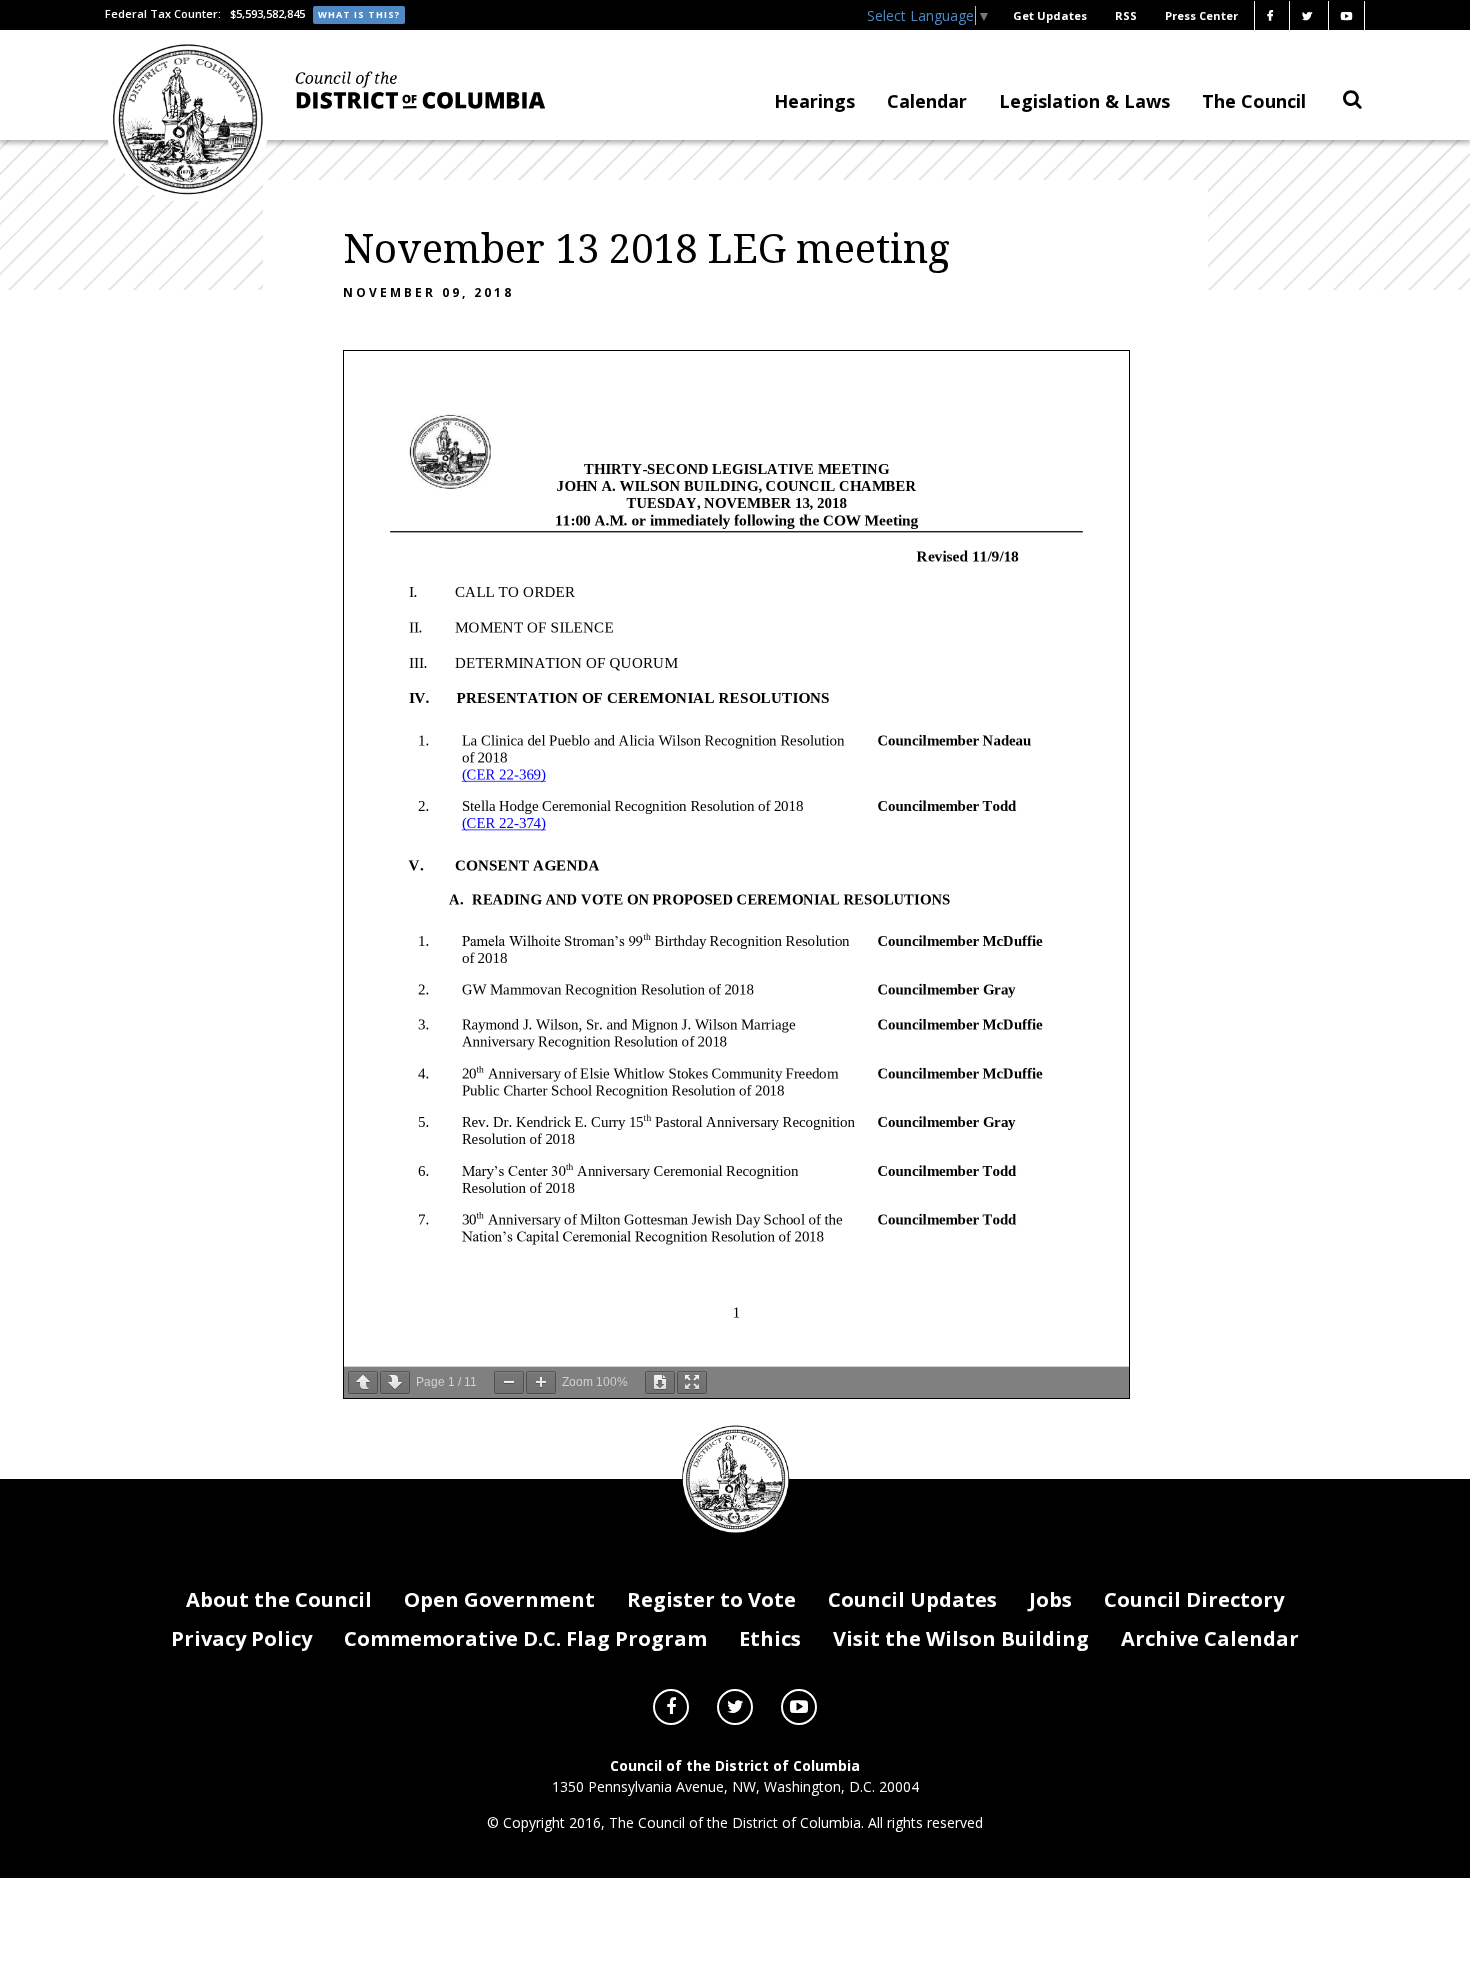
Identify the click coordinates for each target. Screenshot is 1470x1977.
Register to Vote (711, 1599)
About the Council (279, 1599)
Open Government (499, 1599)
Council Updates (912, 1599)
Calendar (927, 101)
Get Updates (1050, 15)
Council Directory (1194, 1599)
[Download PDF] (660, 1382)
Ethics (770, 1638)
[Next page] (395, 1382)
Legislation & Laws (1084, 101)
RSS (1126, 15)
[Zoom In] (541, 1382)
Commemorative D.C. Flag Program (525, 1638)
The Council (1254, 101)
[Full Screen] (692, 1382)
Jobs (1050, 1599)
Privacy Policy (241, 1638)
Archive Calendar (1210, 1638)
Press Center (1201, 15)
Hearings (814, 101)
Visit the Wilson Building (961, 1638)
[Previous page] (363, 1382)
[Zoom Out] (509, 1382)
